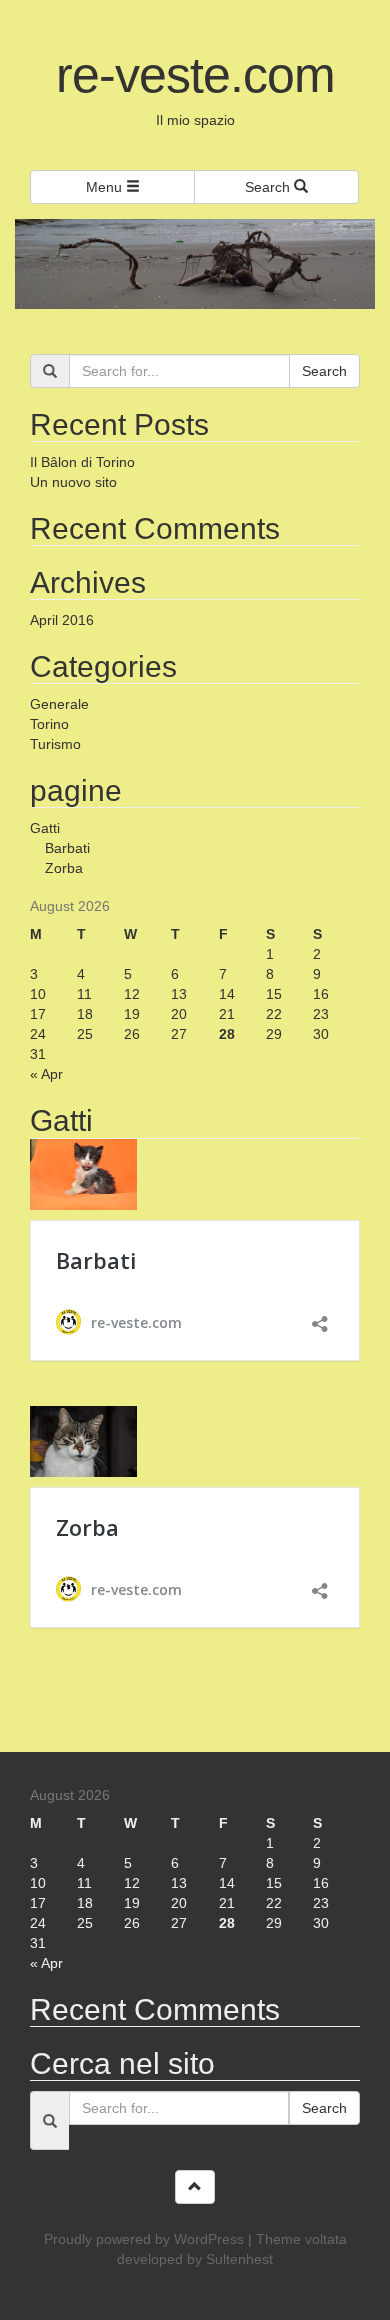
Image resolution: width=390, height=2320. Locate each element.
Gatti (45, 828)
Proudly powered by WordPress (144, 2239)
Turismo (55, 744)
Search (269, 187)
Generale (59, 704)
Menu (106, 187)
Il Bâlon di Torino (82, 462)
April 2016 (62, 620)
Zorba (64, 868)
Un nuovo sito (73, 482)
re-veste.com (195, 75)
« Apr (46, 1074)
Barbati (67, 848)
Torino (49, 724)
